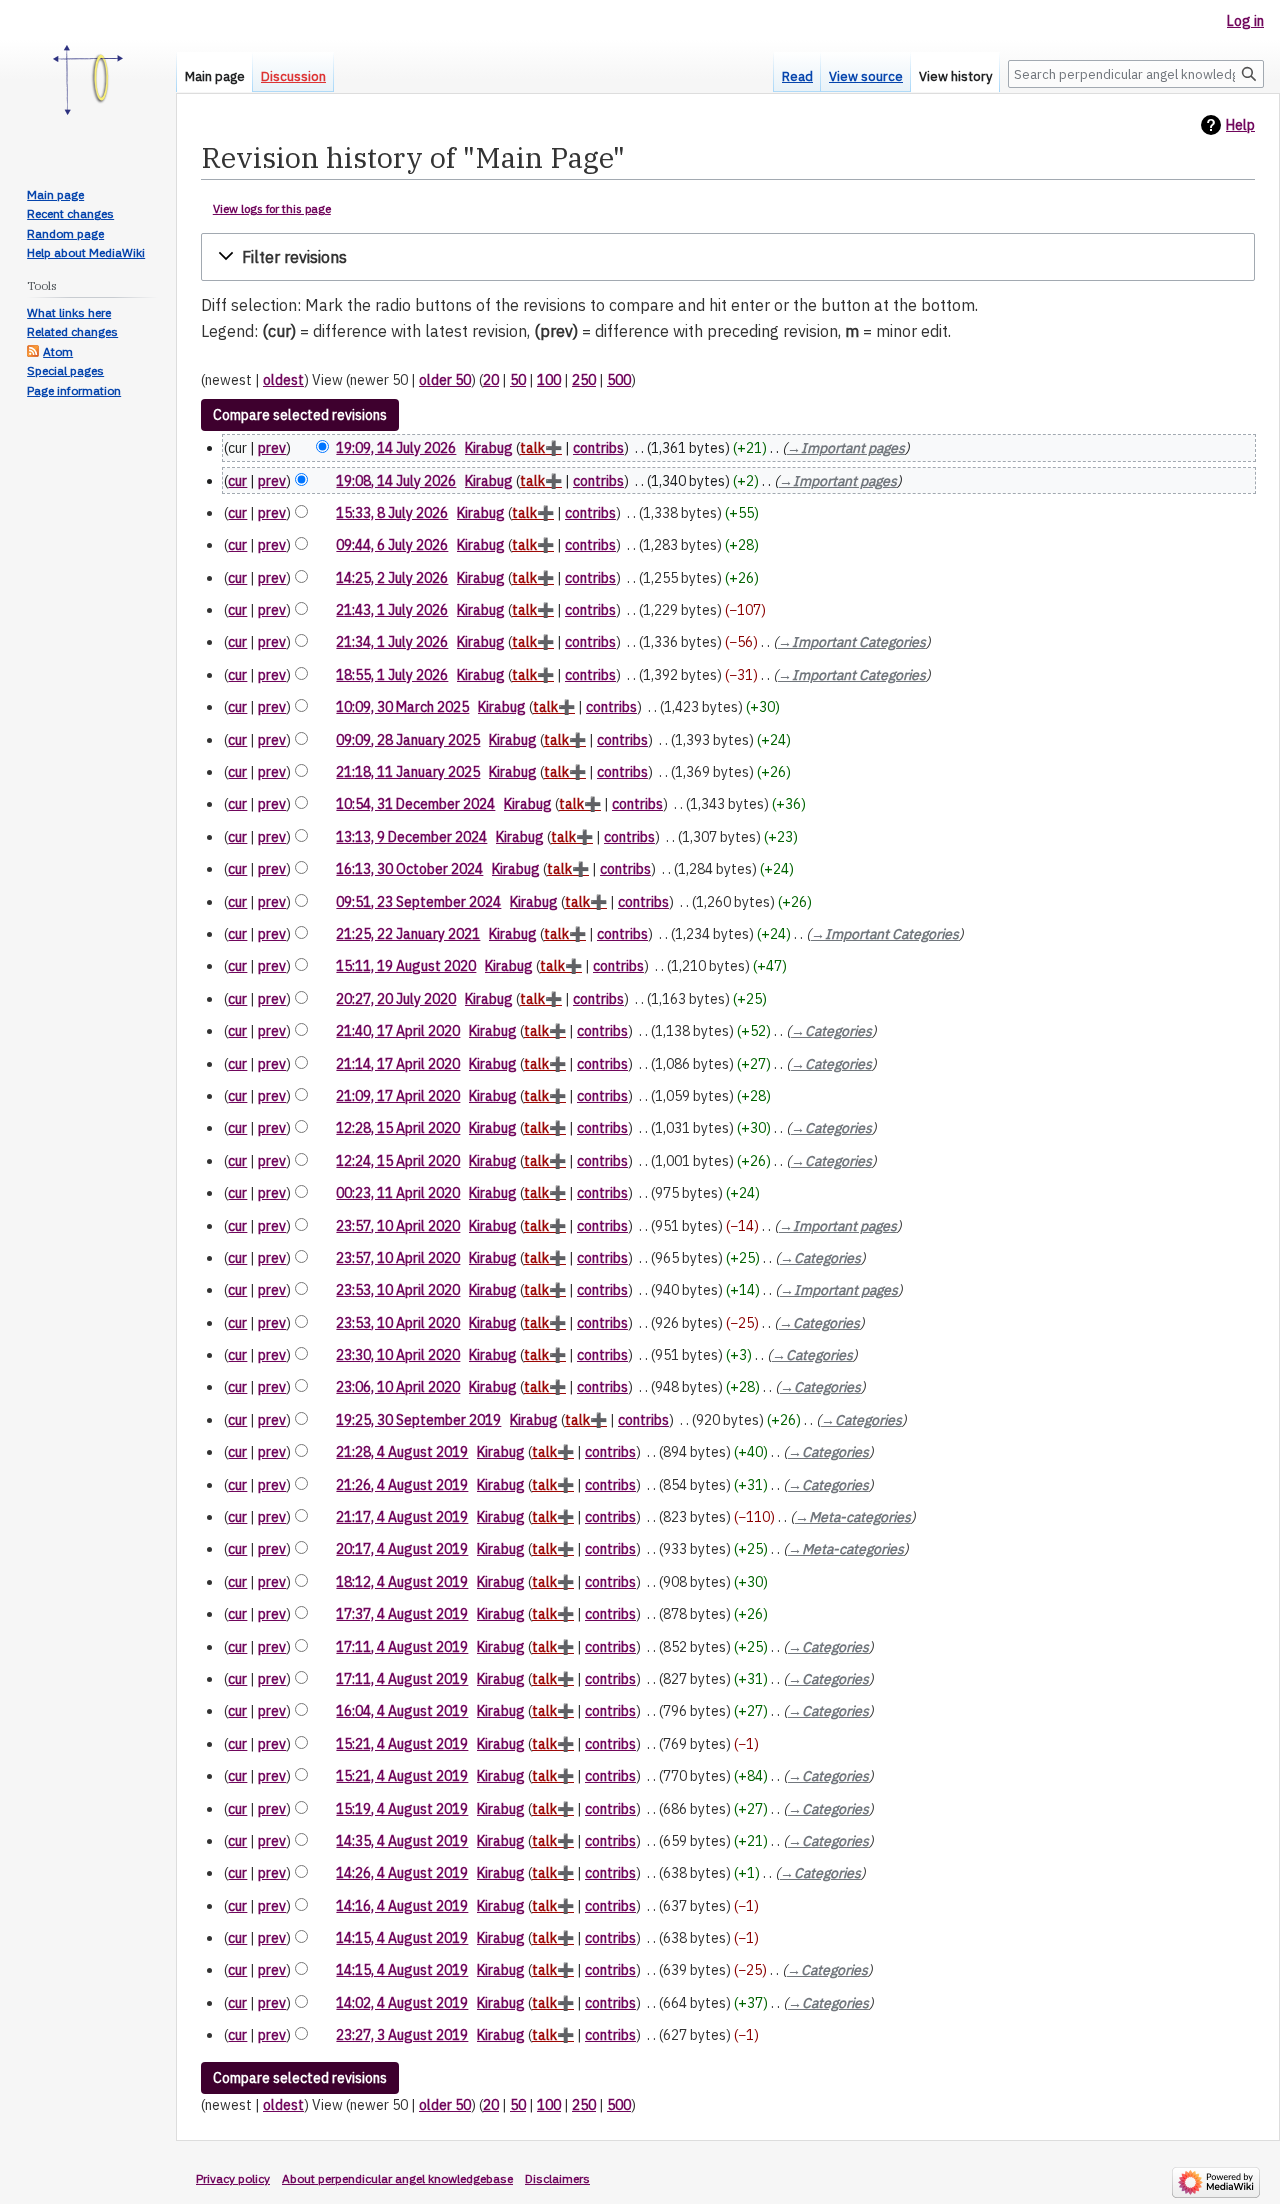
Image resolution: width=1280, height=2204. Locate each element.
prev (272, 448)
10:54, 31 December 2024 (415, 804)
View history (955, 76)
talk (532, 448)
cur (237, 481)
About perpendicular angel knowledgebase (397, 2178)
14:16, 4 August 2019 (402, 1906)
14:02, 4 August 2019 (402, 2003)
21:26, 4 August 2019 (402, 1485)
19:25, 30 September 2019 (418, 1420)
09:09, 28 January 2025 (408, 740)
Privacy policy (233, 2178)
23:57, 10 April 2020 (398, 1226)
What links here (69, 312)
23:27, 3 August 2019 (402, 2035)
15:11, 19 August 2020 (406, 966)
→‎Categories (831, 1031)
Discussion (293, 76)
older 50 (445, 380)
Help (1240, 125)
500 (619, 380)
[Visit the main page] (88, 80)
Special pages (65, 370)
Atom (58, 351)
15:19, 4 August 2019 (402, 1809)
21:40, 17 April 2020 (398, 1031)
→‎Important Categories (852, 642)
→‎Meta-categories (853, 1517)
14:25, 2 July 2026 (392, 578)
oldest (283, 380)
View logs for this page (272, 208)
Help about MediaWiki (86, 252)
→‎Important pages (846, 448)
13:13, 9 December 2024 (411, 837)
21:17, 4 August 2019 (402, 1517)
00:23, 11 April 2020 (398, 1193)
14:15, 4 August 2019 (402, 1938)
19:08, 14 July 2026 (396, 481)
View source (866, 76)
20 (491, 380)
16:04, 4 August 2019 (402, 1711)
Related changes (72, 331)
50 (518, 380)
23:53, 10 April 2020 (398, 1290)
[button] (728, 257)
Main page (215, 76)
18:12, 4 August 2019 (402, 1582)
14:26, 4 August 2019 (402, 1873)
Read (797, 76)
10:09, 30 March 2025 (402, 707)
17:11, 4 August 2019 (402, 1647)
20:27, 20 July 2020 (396, 999)
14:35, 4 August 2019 (402, 1841)
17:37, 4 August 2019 (402, 1614)
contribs (598, 448)
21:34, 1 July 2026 (392, 642)
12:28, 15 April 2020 (398, 1128)
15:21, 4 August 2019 (402, 1744)
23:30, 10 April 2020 (398, 1355)
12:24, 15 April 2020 (398, 1161)
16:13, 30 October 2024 (409, 869)
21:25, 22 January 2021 (408, 934)
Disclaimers (557, 2178)
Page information (74, 390)
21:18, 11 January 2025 (408, 772)
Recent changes (70, 213)
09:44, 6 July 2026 (392, 545)
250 (584, 380)
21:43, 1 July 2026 (392, 610)
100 (549, 380)
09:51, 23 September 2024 (418, 902)
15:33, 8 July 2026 (392, 513)
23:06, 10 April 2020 (398, 1387)
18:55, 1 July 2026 (392, 675)
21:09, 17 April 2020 (398, 1096)
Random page (65, 233)
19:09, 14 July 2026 (396, 448)
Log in (1245, 21)
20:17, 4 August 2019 (402, 1549)
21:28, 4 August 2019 (402, 1452)
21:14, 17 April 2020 (398, 1064)
